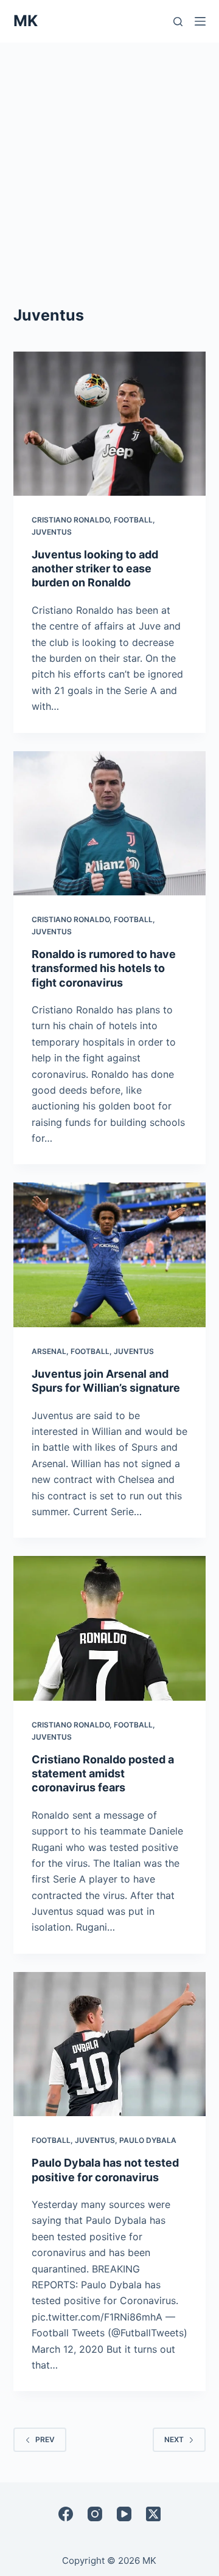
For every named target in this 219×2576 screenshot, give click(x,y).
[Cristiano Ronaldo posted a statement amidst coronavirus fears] (110, 1628)
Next (174, 2439)
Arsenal (49, 1351)
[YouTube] (124, 2514)
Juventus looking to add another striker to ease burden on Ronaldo (95, 569)
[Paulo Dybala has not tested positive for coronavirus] (110, 2044)
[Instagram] (95, 2514)
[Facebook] (66, 2514)
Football (133, 520)
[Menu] (200, 21)
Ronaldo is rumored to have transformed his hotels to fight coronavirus (104, 968)
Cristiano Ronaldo (71, 520)
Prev (45, 2439)
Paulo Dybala (148, 2140)
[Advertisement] (109, 158)
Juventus (52, 532)
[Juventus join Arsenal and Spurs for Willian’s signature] (110, 1255)
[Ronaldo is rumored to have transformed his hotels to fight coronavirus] (110, 824)
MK (26, 21)
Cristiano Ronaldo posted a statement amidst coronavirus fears (103, 1774)
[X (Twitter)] (153, 2514)
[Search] (178, 22)
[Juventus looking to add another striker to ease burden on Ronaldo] (110, 424)
